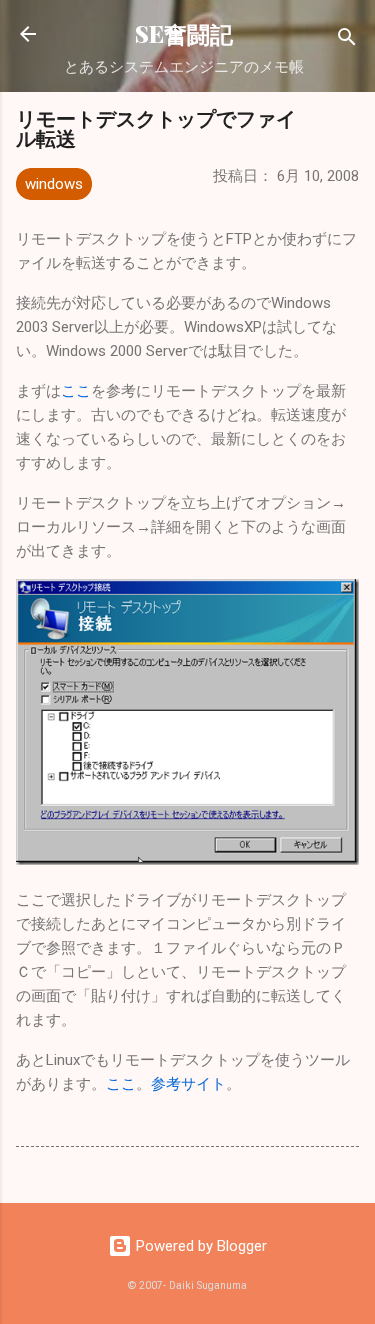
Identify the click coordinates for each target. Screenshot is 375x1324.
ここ (76, 391)
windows (54, 184)
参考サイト (188, 1084)
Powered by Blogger (199, 1246)
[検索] (347, 40)
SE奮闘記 (184, 33)
